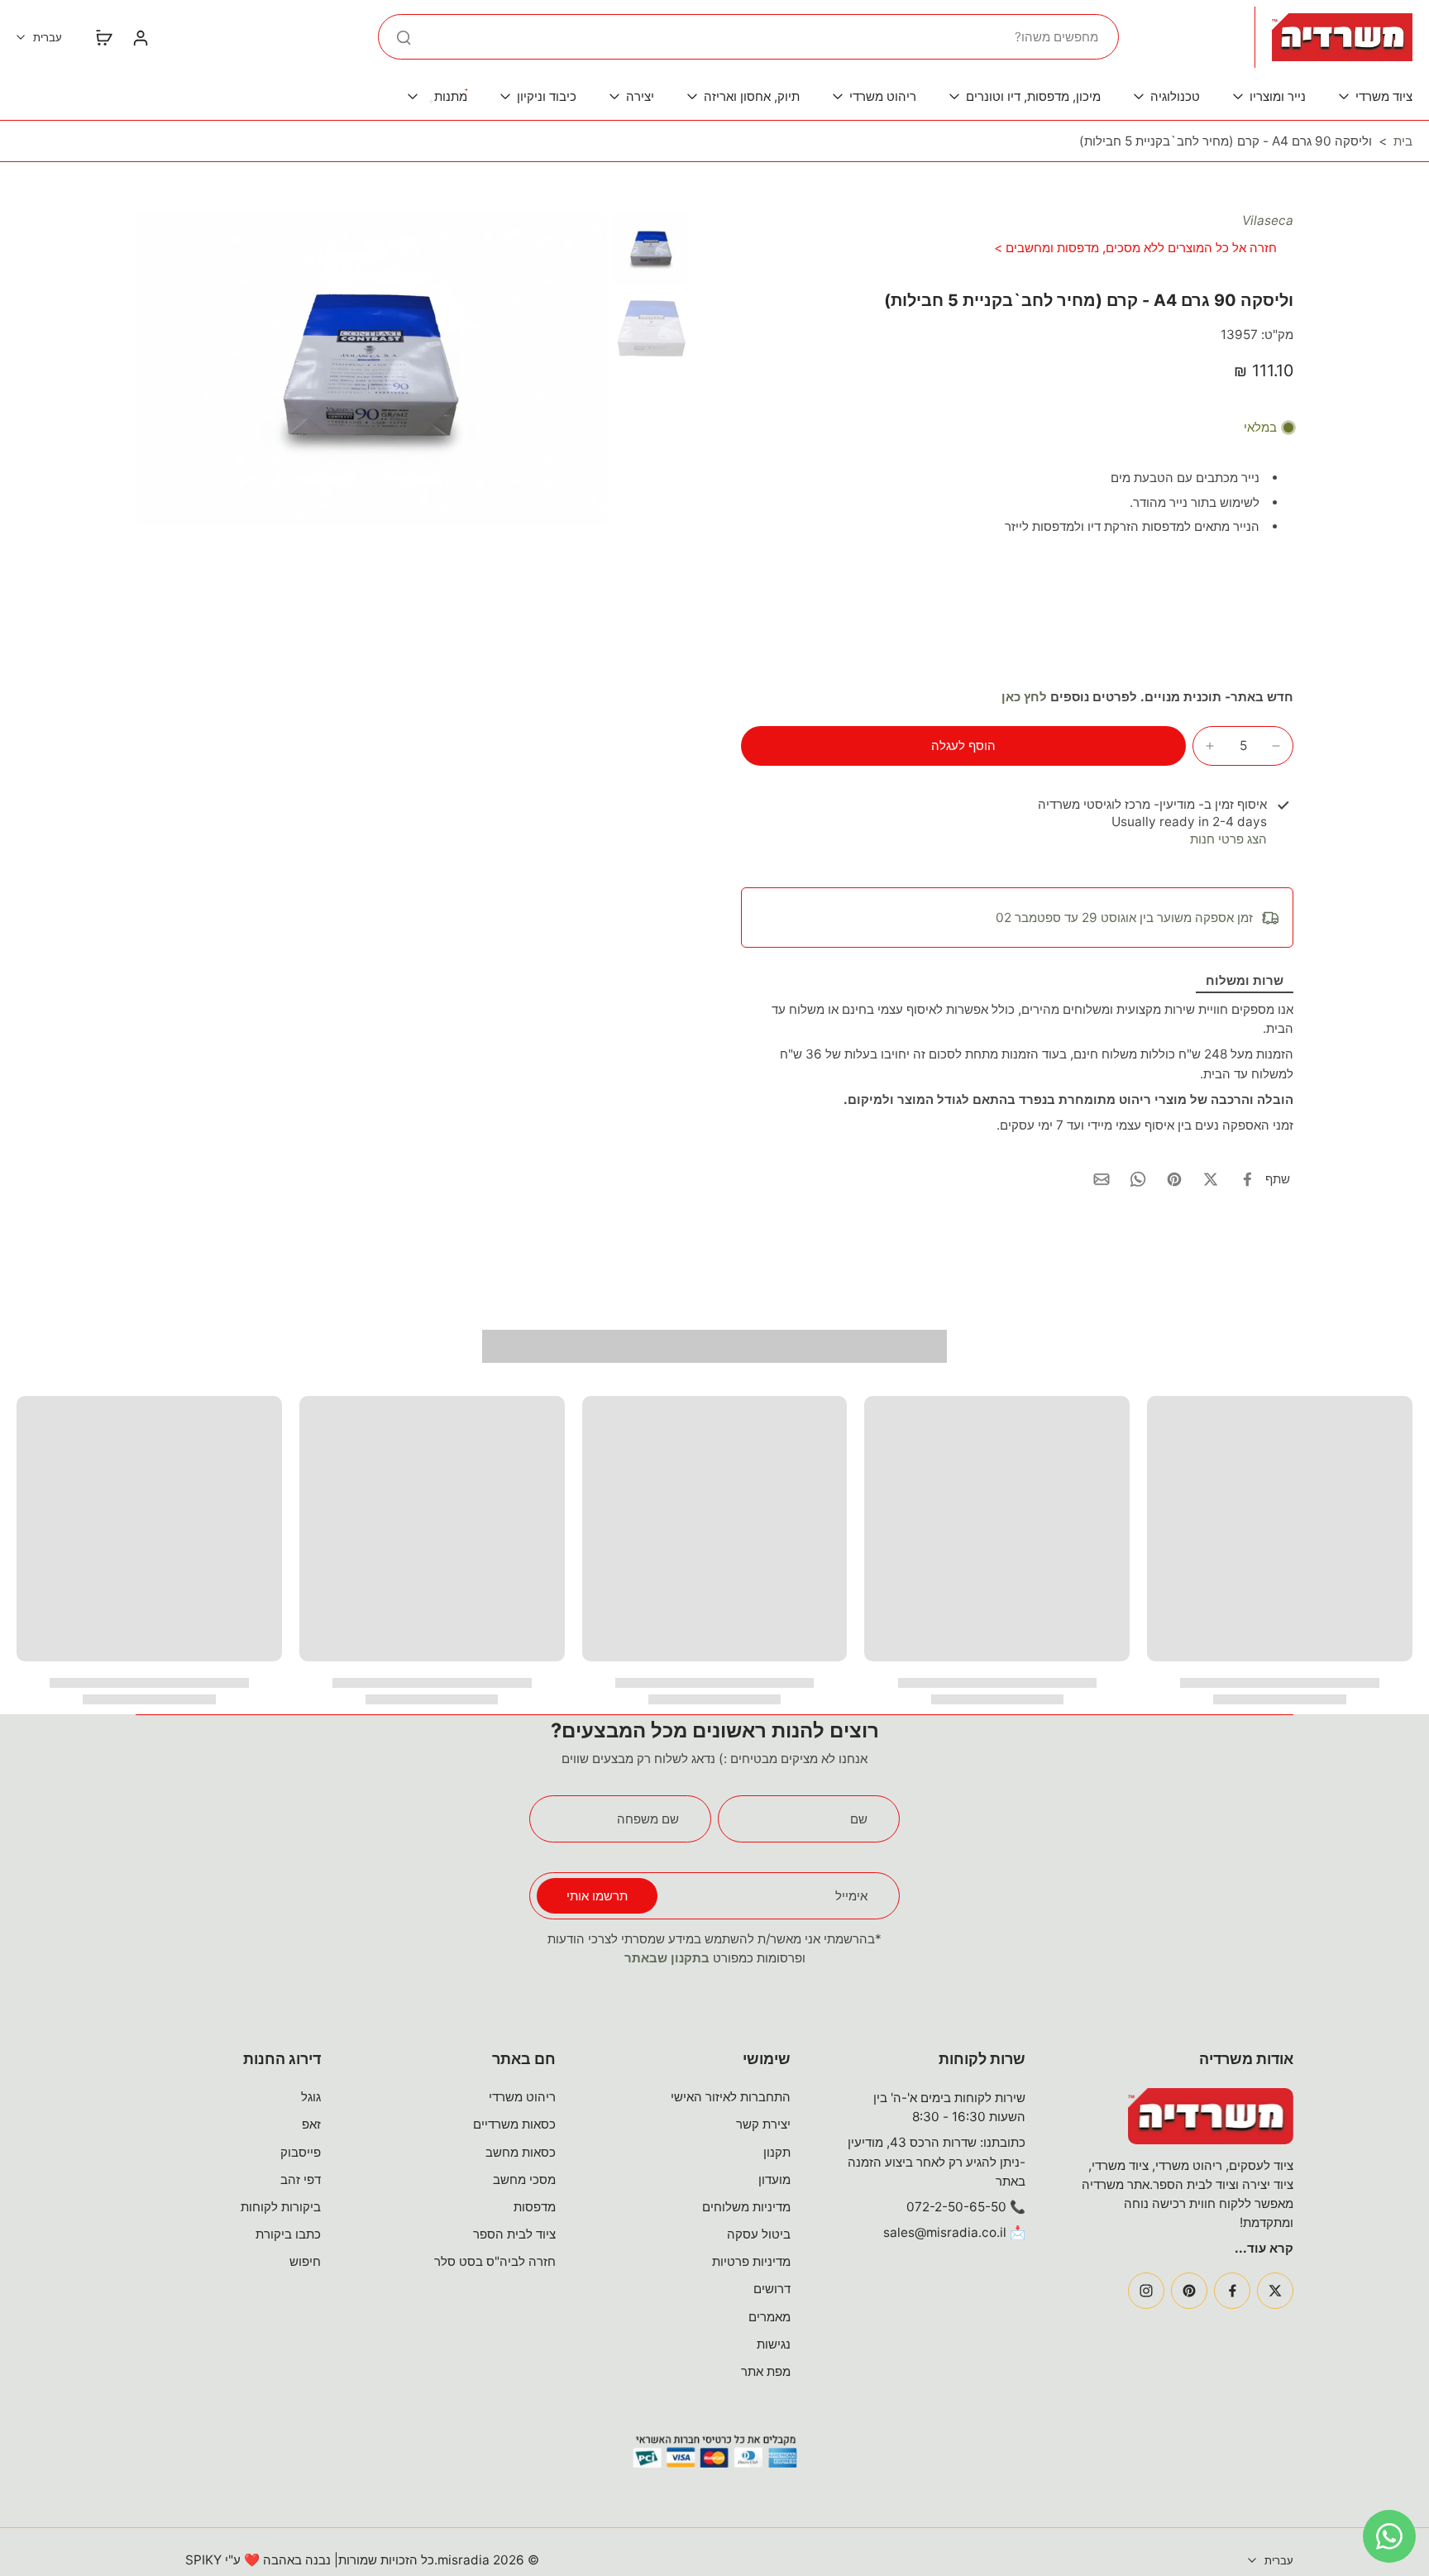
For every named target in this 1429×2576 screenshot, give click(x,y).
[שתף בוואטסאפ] (1138, 1179)
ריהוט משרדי (522, 2097)
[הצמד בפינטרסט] (1174, 1179)
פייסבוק (301, 2152)
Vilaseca (1268, 220)
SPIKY (203, 2560)
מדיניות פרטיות (751, 2261)
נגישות (774, 2344)
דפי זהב (301, 2179)
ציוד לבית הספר (514, 2234)
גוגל (311, 2097)
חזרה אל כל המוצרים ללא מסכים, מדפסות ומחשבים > (1135, 248)
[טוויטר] (1275, 2291)
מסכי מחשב (524, 2179)
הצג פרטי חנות (1228, 839)
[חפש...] (404, 37)
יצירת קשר (763, 2124)
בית (1403, 141)
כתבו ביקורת (288, 2234)
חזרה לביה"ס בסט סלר (495, 2261)
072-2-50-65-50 (956, 2207)
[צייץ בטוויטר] (1211, 1179)
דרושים (772, 2289)
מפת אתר (766, 2371)
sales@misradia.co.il (945, 2232)
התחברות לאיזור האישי (731, 2097)
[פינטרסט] (1189, 2291)
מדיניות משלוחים (746, 2207)
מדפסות (535, 2207)
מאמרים (769, 2317)
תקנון (777, 2152)
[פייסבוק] (1232, 2291)
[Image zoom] (371, 369)
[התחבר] (140, 37)
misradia (464, 2560)
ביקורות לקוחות (281, 2207)
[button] (963, 746)
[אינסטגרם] (1146, 2291)
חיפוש (305, 2261)
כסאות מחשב (521, 2152)
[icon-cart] (103, 37)
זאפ (311, 2124)
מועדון (774, 2179)
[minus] (1276, 746)
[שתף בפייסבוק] (1247, 1179)
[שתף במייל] (1102, 1179)
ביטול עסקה (759, 2234)
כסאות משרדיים (514, 2124)
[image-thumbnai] (651, 249)
